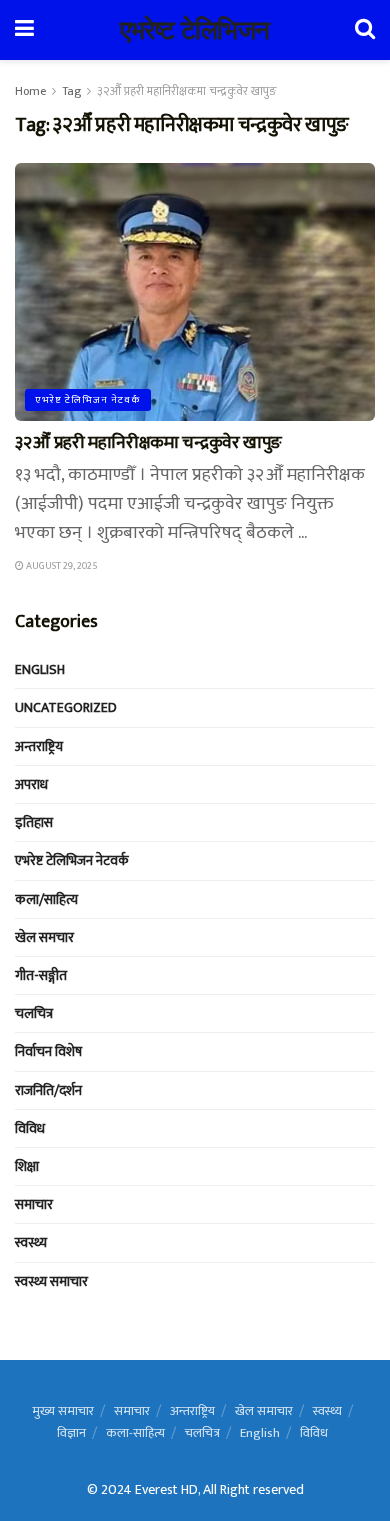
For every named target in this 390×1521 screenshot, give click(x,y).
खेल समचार (44, 937)
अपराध (31, 784)
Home (30, 91)
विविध (30, 1128)
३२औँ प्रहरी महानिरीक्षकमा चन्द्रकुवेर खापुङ (187, 91)
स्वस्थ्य (31, 1242)
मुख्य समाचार (63, 1411)
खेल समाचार (264, 1411)
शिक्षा (27, 1166)
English (40, 669)
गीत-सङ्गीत (41, 975)
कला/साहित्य (46, 899)
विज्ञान (71, 1433)
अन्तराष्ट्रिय (39, 746)
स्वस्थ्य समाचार (51, 1281)
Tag (71, 91)
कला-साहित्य (135, 1433)
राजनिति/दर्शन (48, 1090)
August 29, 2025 (61, 566)
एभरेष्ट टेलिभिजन (195, 30)
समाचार (34, 1204)
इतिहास (34, 822)
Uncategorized (66, 707)
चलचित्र (34, 1013)
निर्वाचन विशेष (48, 1051)
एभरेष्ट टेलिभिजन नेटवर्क (88, 400)
